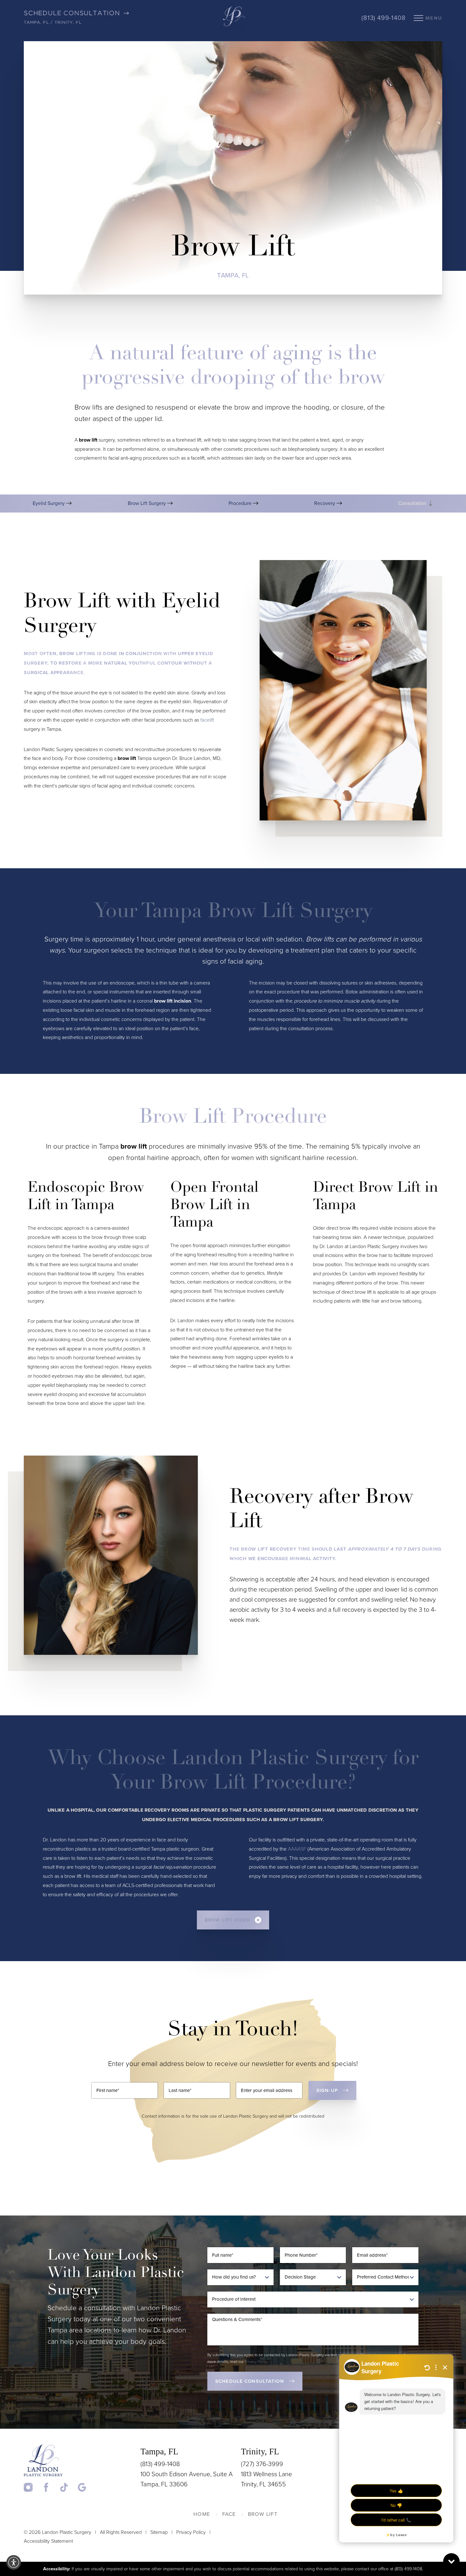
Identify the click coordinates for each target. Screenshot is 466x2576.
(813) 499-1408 (383, 18)
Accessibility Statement (48, 2541)
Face (229, 2514)
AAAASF (297, 1849)
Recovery (325, 503)
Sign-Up (327, 2090)
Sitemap (159, 2532)
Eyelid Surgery (49, 503)
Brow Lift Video (227, 1920)
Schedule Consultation (250, 2381)
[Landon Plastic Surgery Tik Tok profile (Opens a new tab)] (68, 2487)
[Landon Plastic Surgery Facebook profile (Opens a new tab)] (50, 2487)
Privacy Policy (256, 2362)
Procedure (241, 503)
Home (202, 2514)
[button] (14, 2562)
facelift (207, 720)
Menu (434, 18)
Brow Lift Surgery (147, 503)
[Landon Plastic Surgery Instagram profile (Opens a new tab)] (32, 2487)
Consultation (413, 503)
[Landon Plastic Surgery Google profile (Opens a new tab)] (82, 2487)
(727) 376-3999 (262, 2464)
